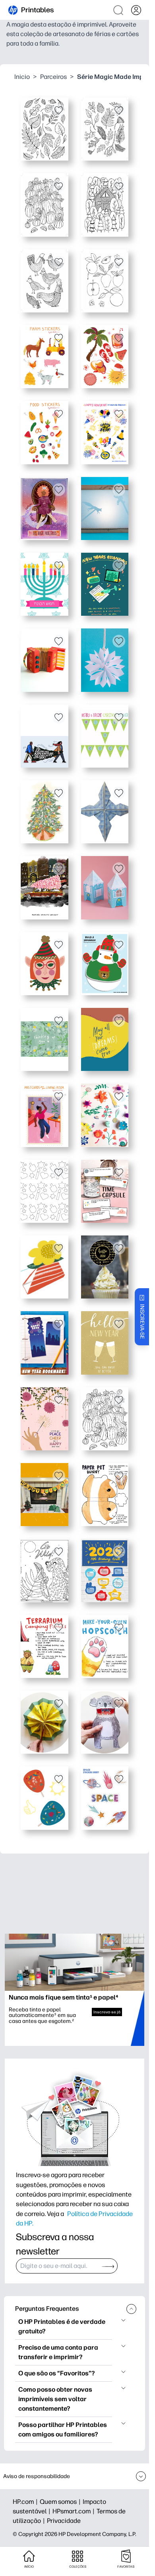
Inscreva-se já (107, 2012)
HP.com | (26, 2502)
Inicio (22, 77)
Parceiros (53, 77)
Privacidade (64, 2521)
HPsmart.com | (75, 2511)
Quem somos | (61, 2502)
